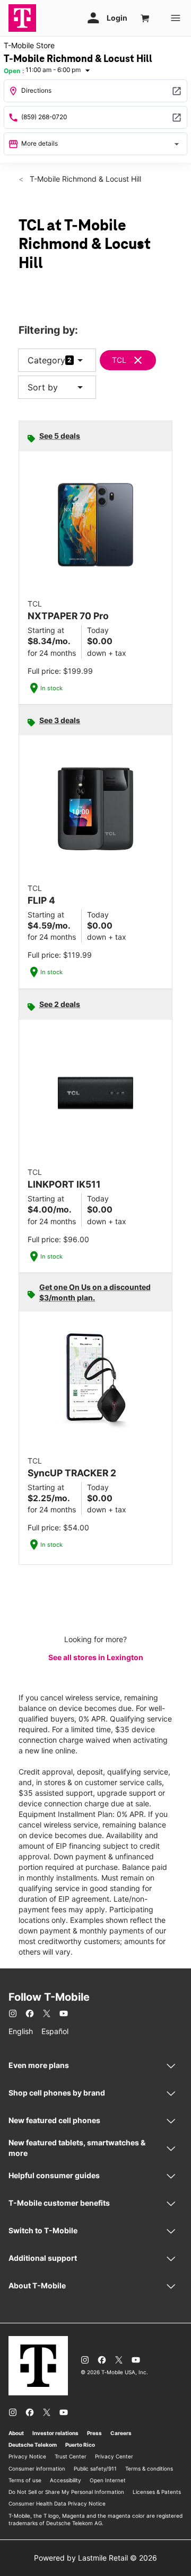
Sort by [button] (57, 387)
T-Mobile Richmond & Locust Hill (84, 179)
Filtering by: (48, 330)
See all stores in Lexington (96, 1657)
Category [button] (46, 360)
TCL (119, 360)
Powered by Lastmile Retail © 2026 (95, 2558)
